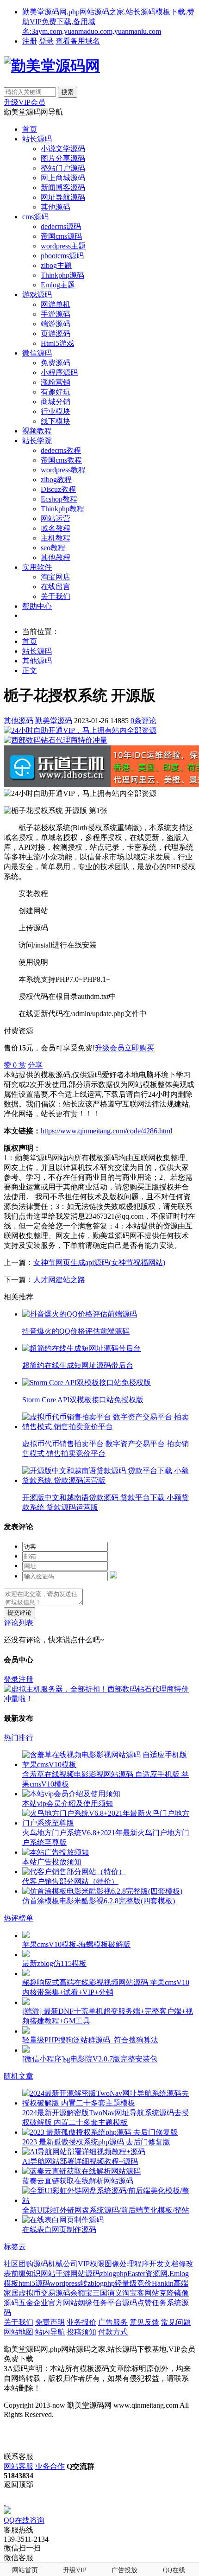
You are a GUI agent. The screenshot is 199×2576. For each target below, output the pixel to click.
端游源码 (56, 324)
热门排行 (19, 1738)
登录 (46, 41)
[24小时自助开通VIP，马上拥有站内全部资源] (80, 730)
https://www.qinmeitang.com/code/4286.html (106, 1131)
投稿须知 (81, 2332)
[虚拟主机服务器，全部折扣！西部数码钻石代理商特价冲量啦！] (99, 1699)
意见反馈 (144, 2322)
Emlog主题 (58, 285)
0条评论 (143, 721)
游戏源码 (37, 295)
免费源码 (56, 363)
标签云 (15, 2247)
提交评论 (19, 1612)
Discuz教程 (58, 489)
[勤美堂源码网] (52, 66)
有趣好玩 (56, 392)
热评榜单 (19, 1918)
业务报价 (81, 2322)
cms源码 (35, 217)
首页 (30, 129)
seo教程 (53, 548)
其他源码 (56, 207)
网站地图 (19, 2332)
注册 (30, 41)
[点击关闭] (5, 2502)
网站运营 (56, 518)
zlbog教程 (56, 480)
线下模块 (56, 421)
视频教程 (37, 431)
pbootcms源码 (62, 256)
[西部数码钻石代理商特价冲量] (56, 740)
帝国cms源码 (61, 236)
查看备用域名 (78, 41)
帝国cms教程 (61, 460)
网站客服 (19, 2466)
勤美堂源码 (54, 721)
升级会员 (110, 1048)
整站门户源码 (63, 168)
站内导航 (50, 2332)
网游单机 (56, 304)
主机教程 (56, 538)
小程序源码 (59, 372)
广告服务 (113, 2322)
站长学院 (37, 441)
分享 (35, 1065)
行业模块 (56, 411)
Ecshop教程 (59, 499)
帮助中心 (37, 606)
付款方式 (113, 2332)
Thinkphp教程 (62, 509)
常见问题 (176, 2322)
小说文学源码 (63, 149)
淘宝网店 (56, 577)
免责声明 (50, 2322)
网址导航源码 (63, 197)
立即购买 (139, 1048)
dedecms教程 (61, 450)
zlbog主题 (56, 265)
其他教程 (56, 557)
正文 (30, 671)
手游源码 (56, 314)
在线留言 (56, 587)
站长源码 (37, 139)
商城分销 (56, 402)
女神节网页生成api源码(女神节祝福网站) (99, 1263)
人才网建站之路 (59, 1280)
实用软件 (37, 567)
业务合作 (50, 2466)
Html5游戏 (57, 343)
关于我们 (56, 596)
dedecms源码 (61, 226)
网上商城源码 (63, 178)
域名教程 (56, 528)
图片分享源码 (63, 158)
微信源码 (37, 353)
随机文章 (19, 2076)
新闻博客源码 (63, 188)
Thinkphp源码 (62, 275)
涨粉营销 (56, 382)
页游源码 (56, 334)
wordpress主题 (63, 246)
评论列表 (19, 1623)
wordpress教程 (63, 470)
